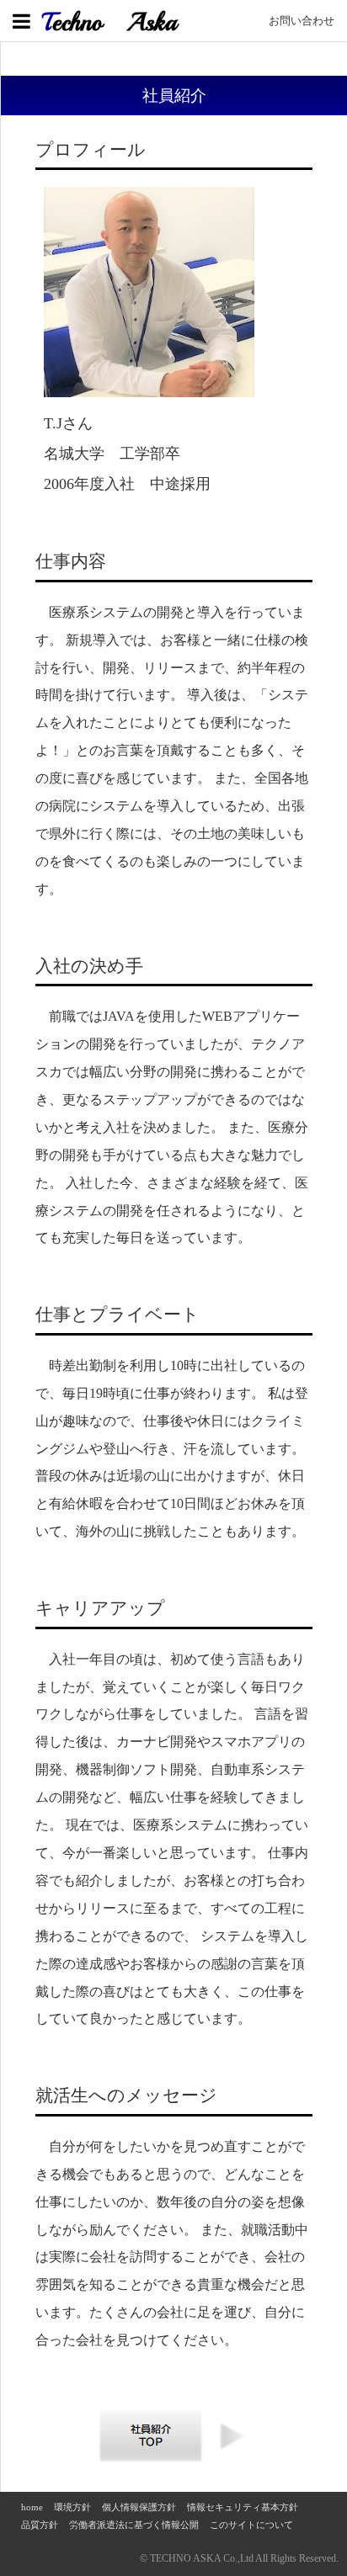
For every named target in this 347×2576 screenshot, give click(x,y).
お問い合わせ (302, 21)
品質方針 (40, 2525)
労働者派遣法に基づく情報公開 (134, 2525)
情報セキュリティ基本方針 (243, 2507)
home (32, 2507)
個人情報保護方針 (139, 2507)
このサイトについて (251, 2525)
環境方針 (72, 2507)
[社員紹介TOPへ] (152, 2460)
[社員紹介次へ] (233, 2449)
